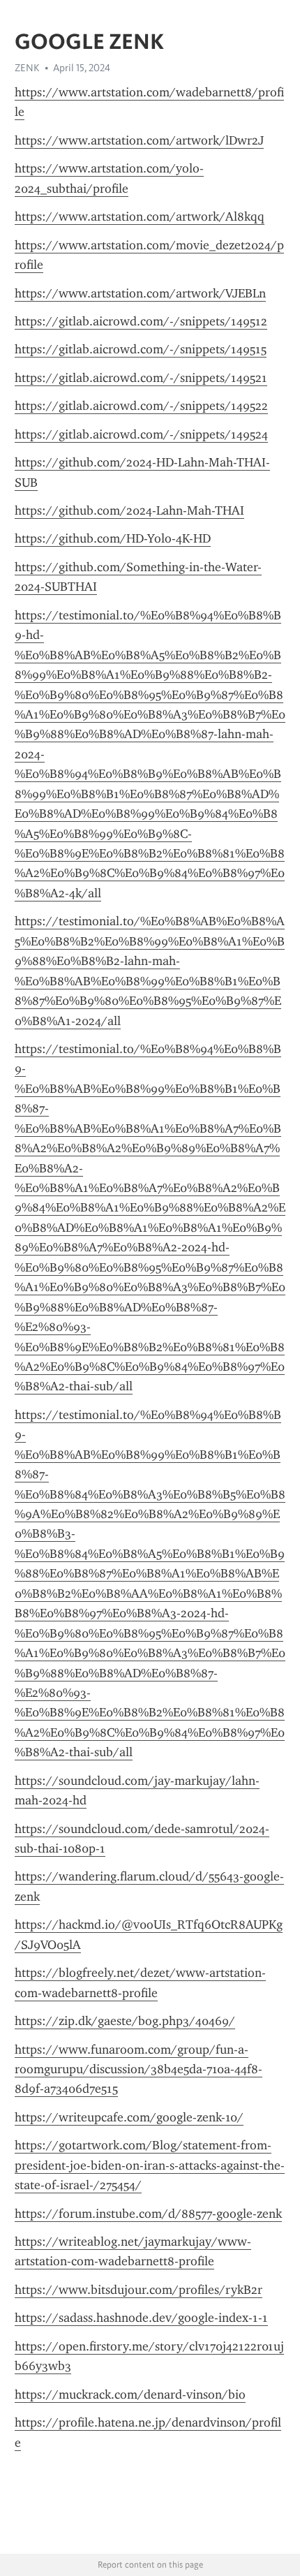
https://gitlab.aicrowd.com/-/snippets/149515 (141, 349)
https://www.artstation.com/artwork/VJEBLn (140, 293)
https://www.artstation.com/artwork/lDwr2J (139, 140)
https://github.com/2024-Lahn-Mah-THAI (129, 510)
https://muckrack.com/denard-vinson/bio (130, 2394)
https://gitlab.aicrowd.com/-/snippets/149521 (141, 378)
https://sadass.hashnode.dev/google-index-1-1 (141, 2318)
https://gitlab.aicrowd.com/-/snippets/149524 (141, 434)
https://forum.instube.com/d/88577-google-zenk (148, 2214)
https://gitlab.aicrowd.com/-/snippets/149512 (141, 321)
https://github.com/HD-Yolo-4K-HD (113, 538)
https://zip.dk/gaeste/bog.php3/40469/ (125, 2021)
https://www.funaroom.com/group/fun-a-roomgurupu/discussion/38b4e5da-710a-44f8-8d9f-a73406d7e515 (138, 2069)
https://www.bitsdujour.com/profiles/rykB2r (138, 2290)
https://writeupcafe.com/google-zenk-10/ (129, 2117)
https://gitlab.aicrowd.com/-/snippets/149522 (141, 406)
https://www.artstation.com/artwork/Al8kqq (140, 216)
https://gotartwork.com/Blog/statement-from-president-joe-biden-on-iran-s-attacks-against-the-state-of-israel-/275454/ (150, 2165)
